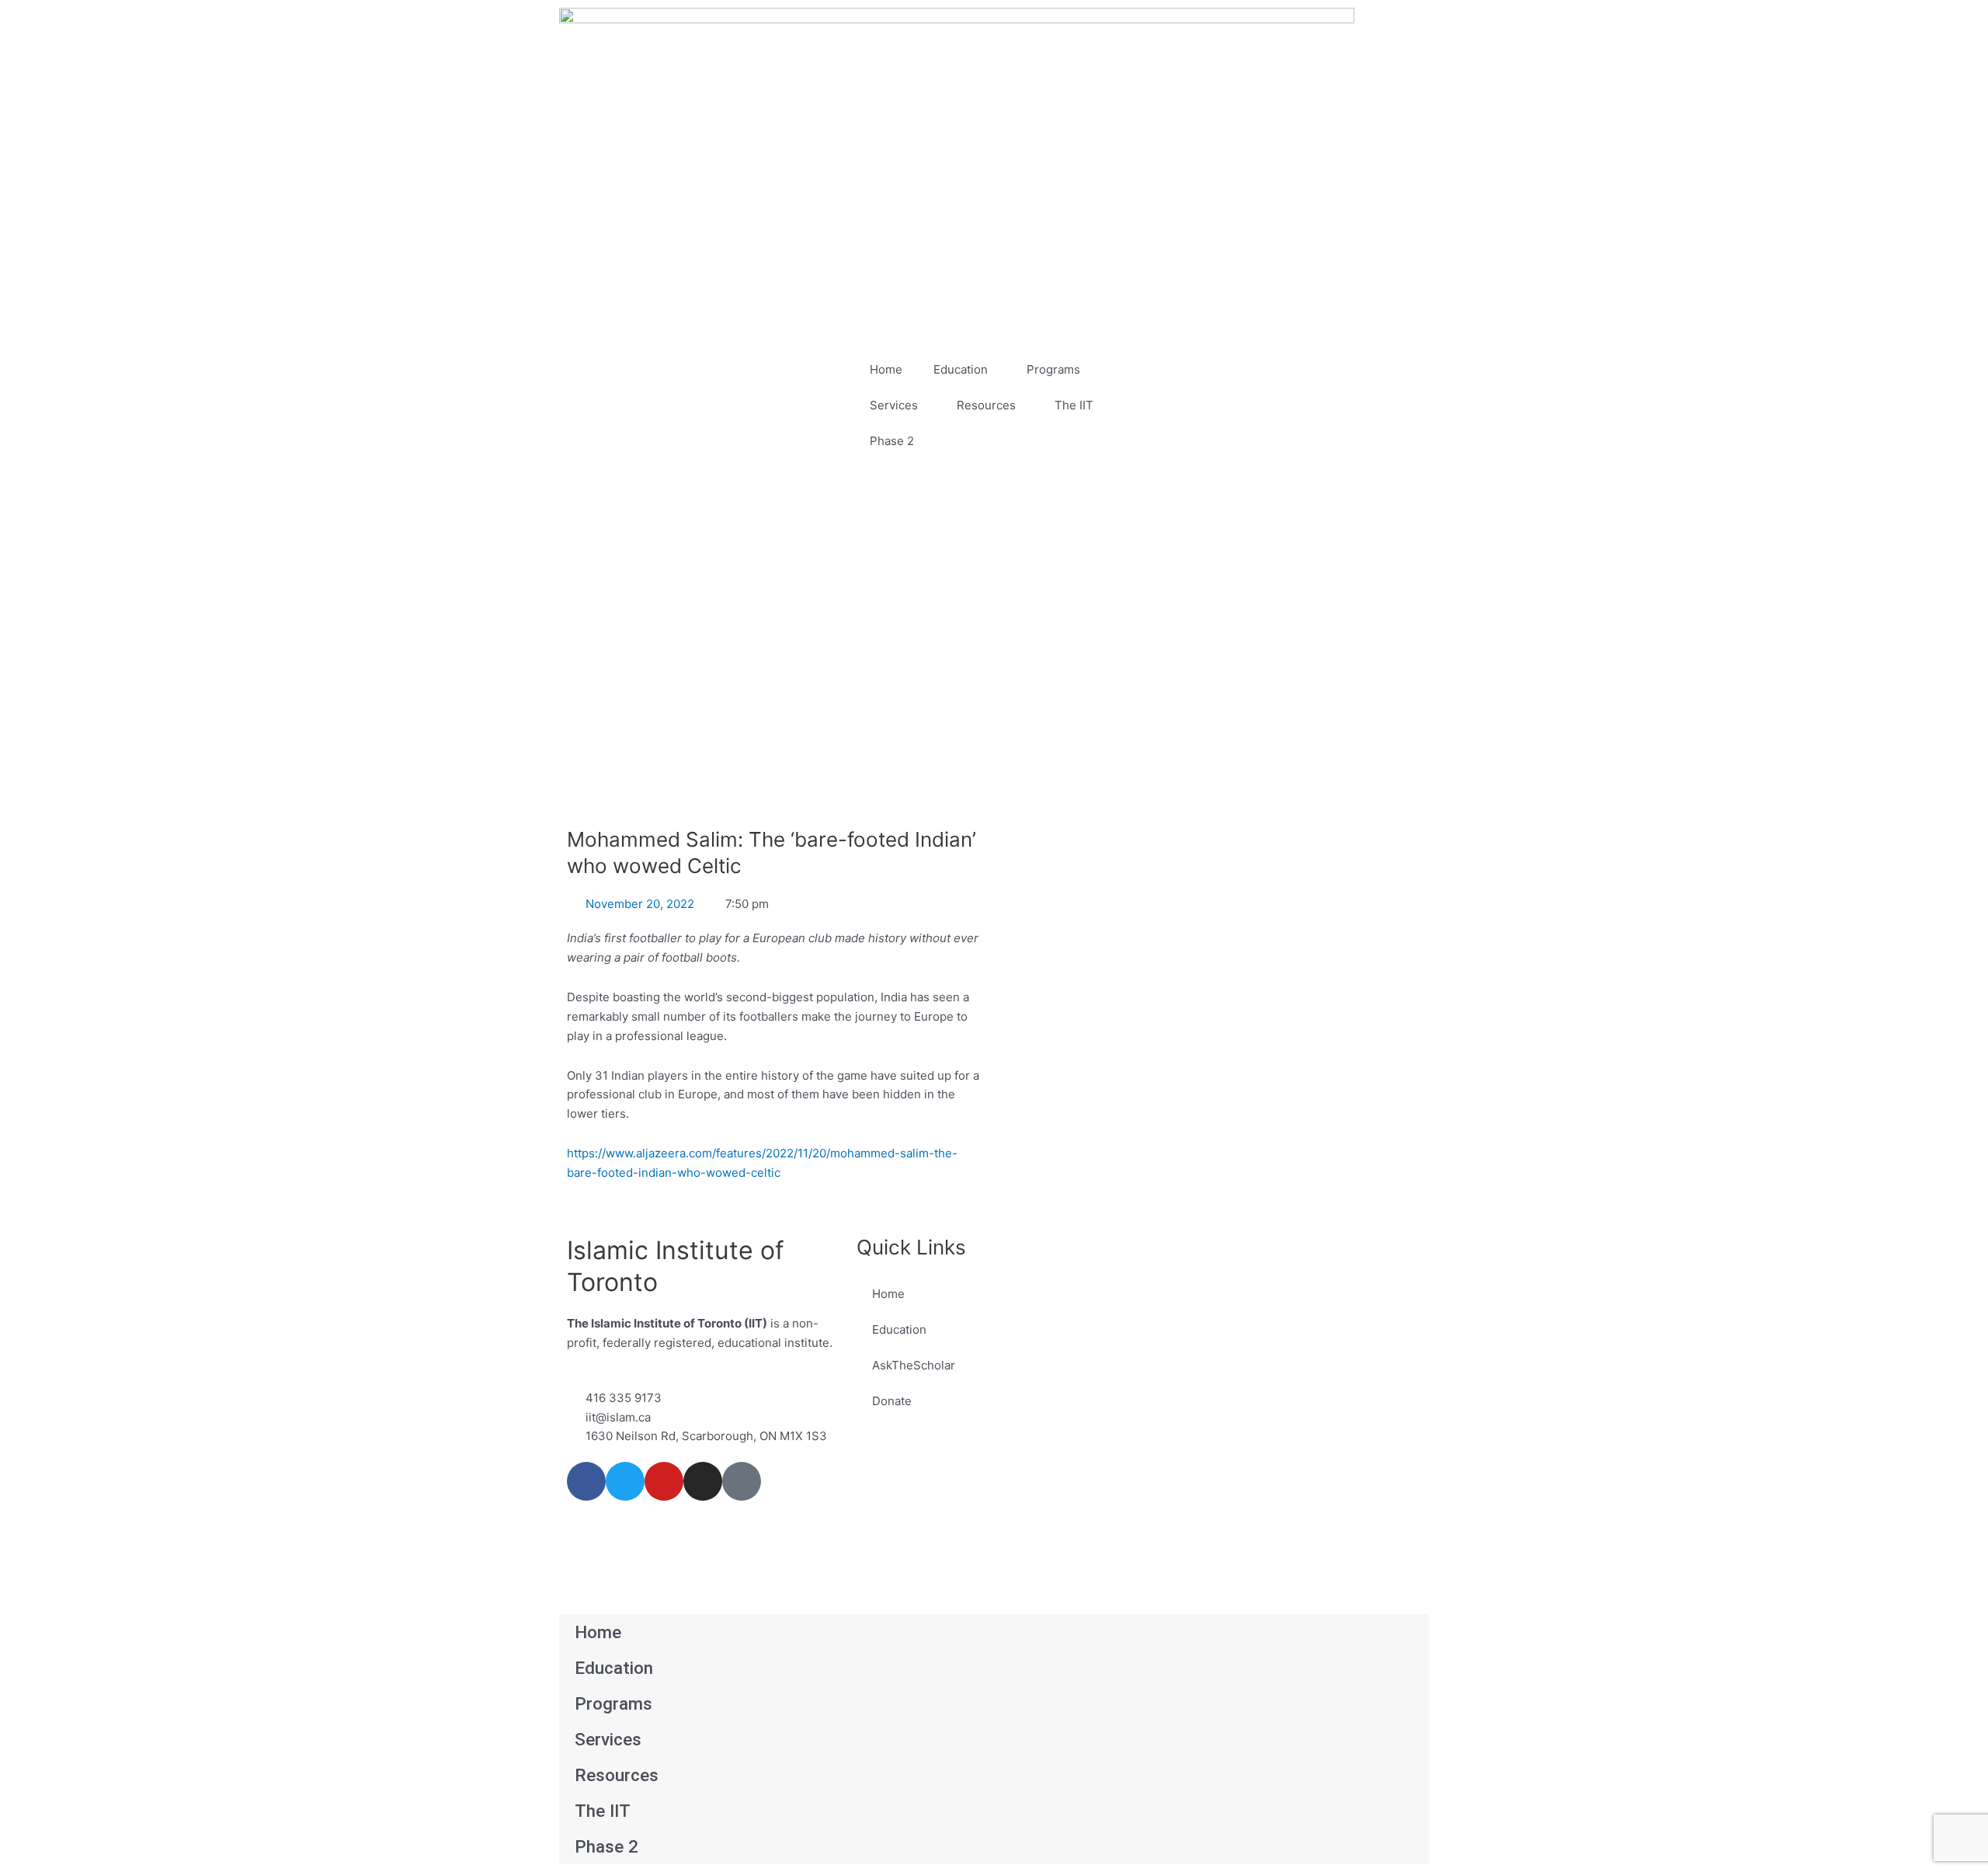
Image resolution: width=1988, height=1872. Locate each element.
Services (894, 405)
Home (886, 369)
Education (961, 369)
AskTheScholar (914, 1365)
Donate (892, 1401)
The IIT (1074, 405)
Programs (1053, 369)
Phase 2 (892, 441)
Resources (986, 405)
